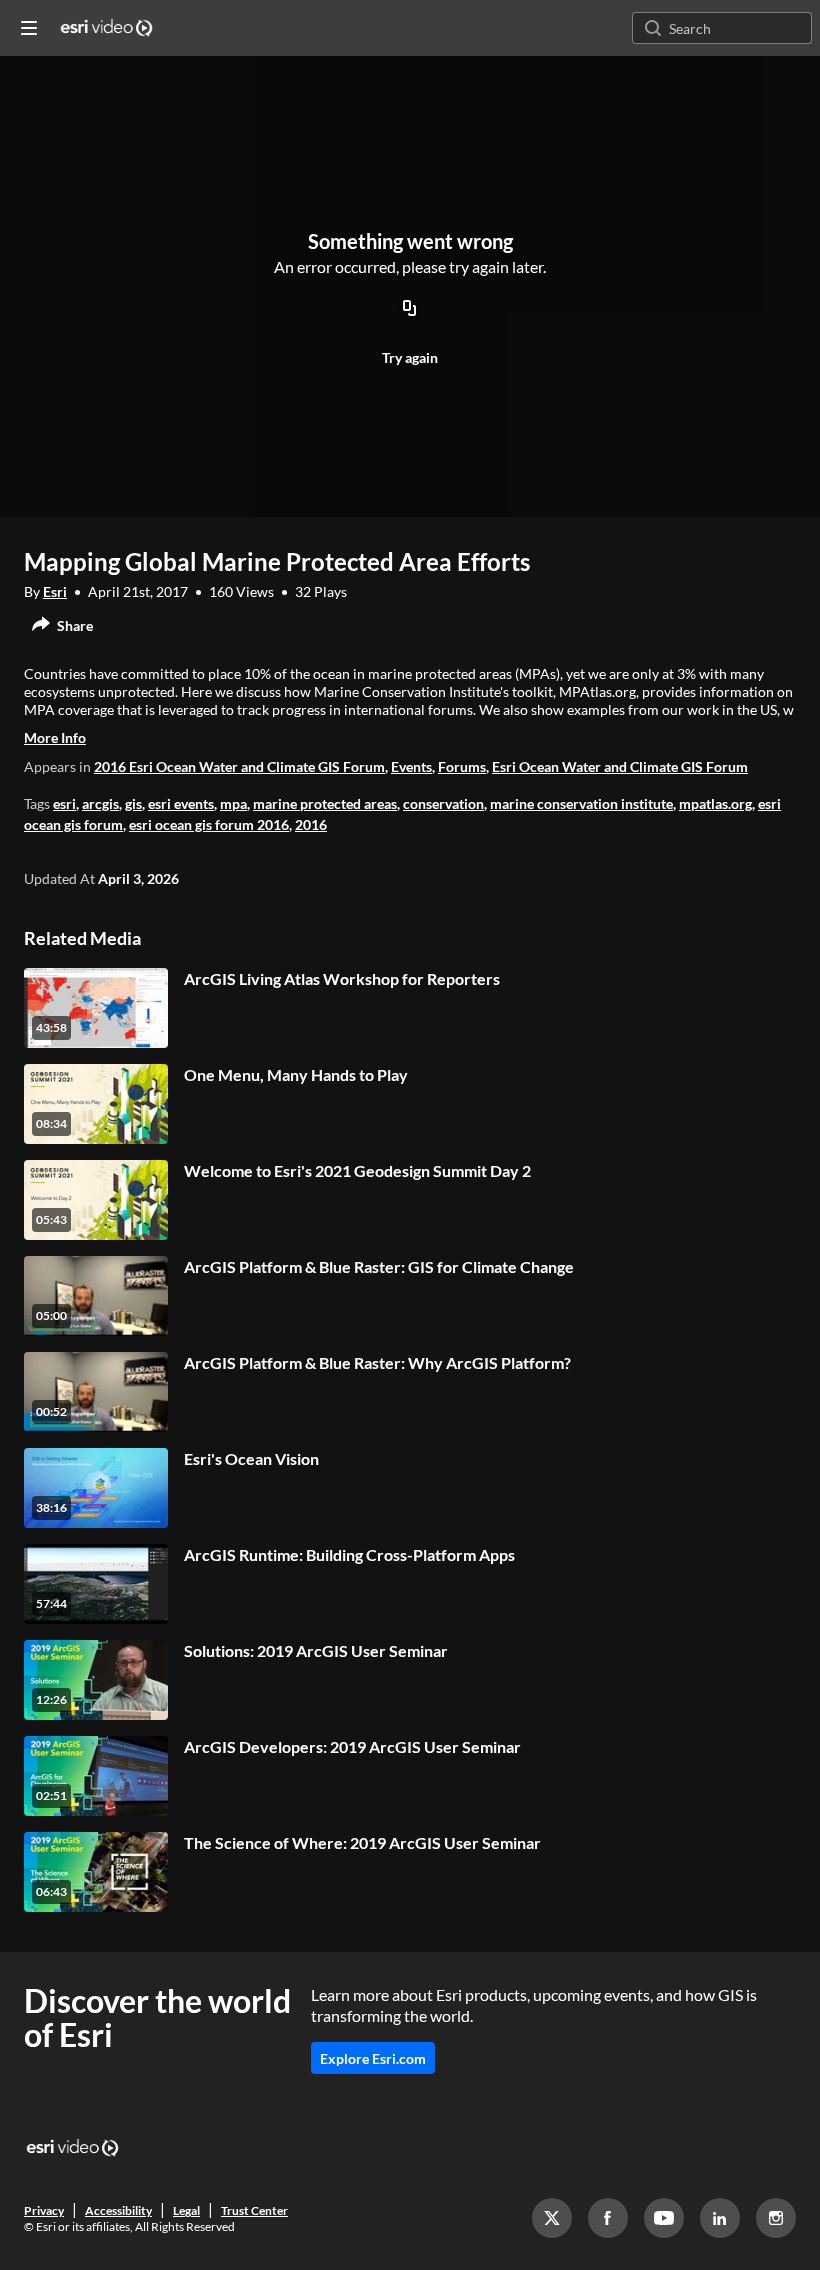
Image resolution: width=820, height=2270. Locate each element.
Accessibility (118, 2210)
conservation (443, 803)
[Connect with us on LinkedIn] (720, 2218)
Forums (462, 766)
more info (55, 737)
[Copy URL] (410, 310)
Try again (410, 357)
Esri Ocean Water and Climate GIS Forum (620, 766)
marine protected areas (325, 803)
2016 (311, 824)
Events (411, 766)
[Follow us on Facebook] (608, 2218)
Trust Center (254, 2210)
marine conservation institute (581, 803)
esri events (181, 803)
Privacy (44, 2210)
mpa (233, 803)
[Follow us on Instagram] (776, 2218)
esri (64, 803)
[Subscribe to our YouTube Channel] (664, 2218)
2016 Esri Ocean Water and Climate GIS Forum (239, 766)
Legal (186, 2210)
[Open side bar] (29, 28)
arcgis (100, 803)
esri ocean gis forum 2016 (209, 824)
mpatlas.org (715, 803)
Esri (55, 591)
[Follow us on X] (552, 2218)
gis (133, 803)
